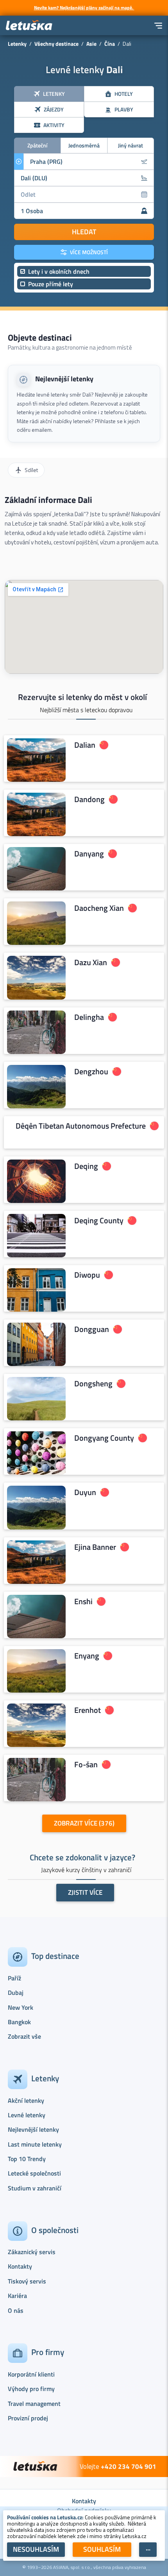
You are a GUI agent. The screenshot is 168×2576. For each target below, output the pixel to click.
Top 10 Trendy (27, 2159)
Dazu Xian (91, 962)
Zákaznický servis (32, 2252)
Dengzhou (91, 1071)
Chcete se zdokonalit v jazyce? (82, 1857)
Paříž (14, 1978)
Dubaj (16, 1993)
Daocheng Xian (99, 908)
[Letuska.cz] (29, 26)
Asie (91, 44)
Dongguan (92, 1329)
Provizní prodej (28, 2418)
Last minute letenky (35, 2144)
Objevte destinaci (40, 337)
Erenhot (88, 1710)
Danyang (89, 854)
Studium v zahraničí (35, 2188)
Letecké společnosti (34, 2173)
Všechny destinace (56, 44)
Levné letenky (27, 2115)
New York (21, 2007)
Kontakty (20, 2266)
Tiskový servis (27, 2281)
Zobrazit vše (24, 2036)
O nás (16, 2310)
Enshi (83, 1601)
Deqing (86, 1166)
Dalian (85, 745)
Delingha (89, 1017)
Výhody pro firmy (31, 2389)
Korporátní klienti (31, 2374)
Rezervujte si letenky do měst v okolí (82, 697)
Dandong (89, 799)
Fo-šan (86, 1765)
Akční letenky (26, 2100)
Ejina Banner (95, 1547)
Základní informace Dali (48, 500)
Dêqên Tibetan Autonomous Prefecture (81, 1126)
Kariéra (17, 2296)
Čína (110, 44)
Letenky (17, 44)
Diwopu (87, 1275)
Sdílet (31, 470)
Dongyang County (104, 1438)
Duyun (85, 1492)
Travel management (34, 2404)
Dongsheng (93, 1384)
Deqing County (99, 1221)
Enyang (87, 1656)
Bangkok (19, 2022)
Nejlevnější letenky (64, 379)
